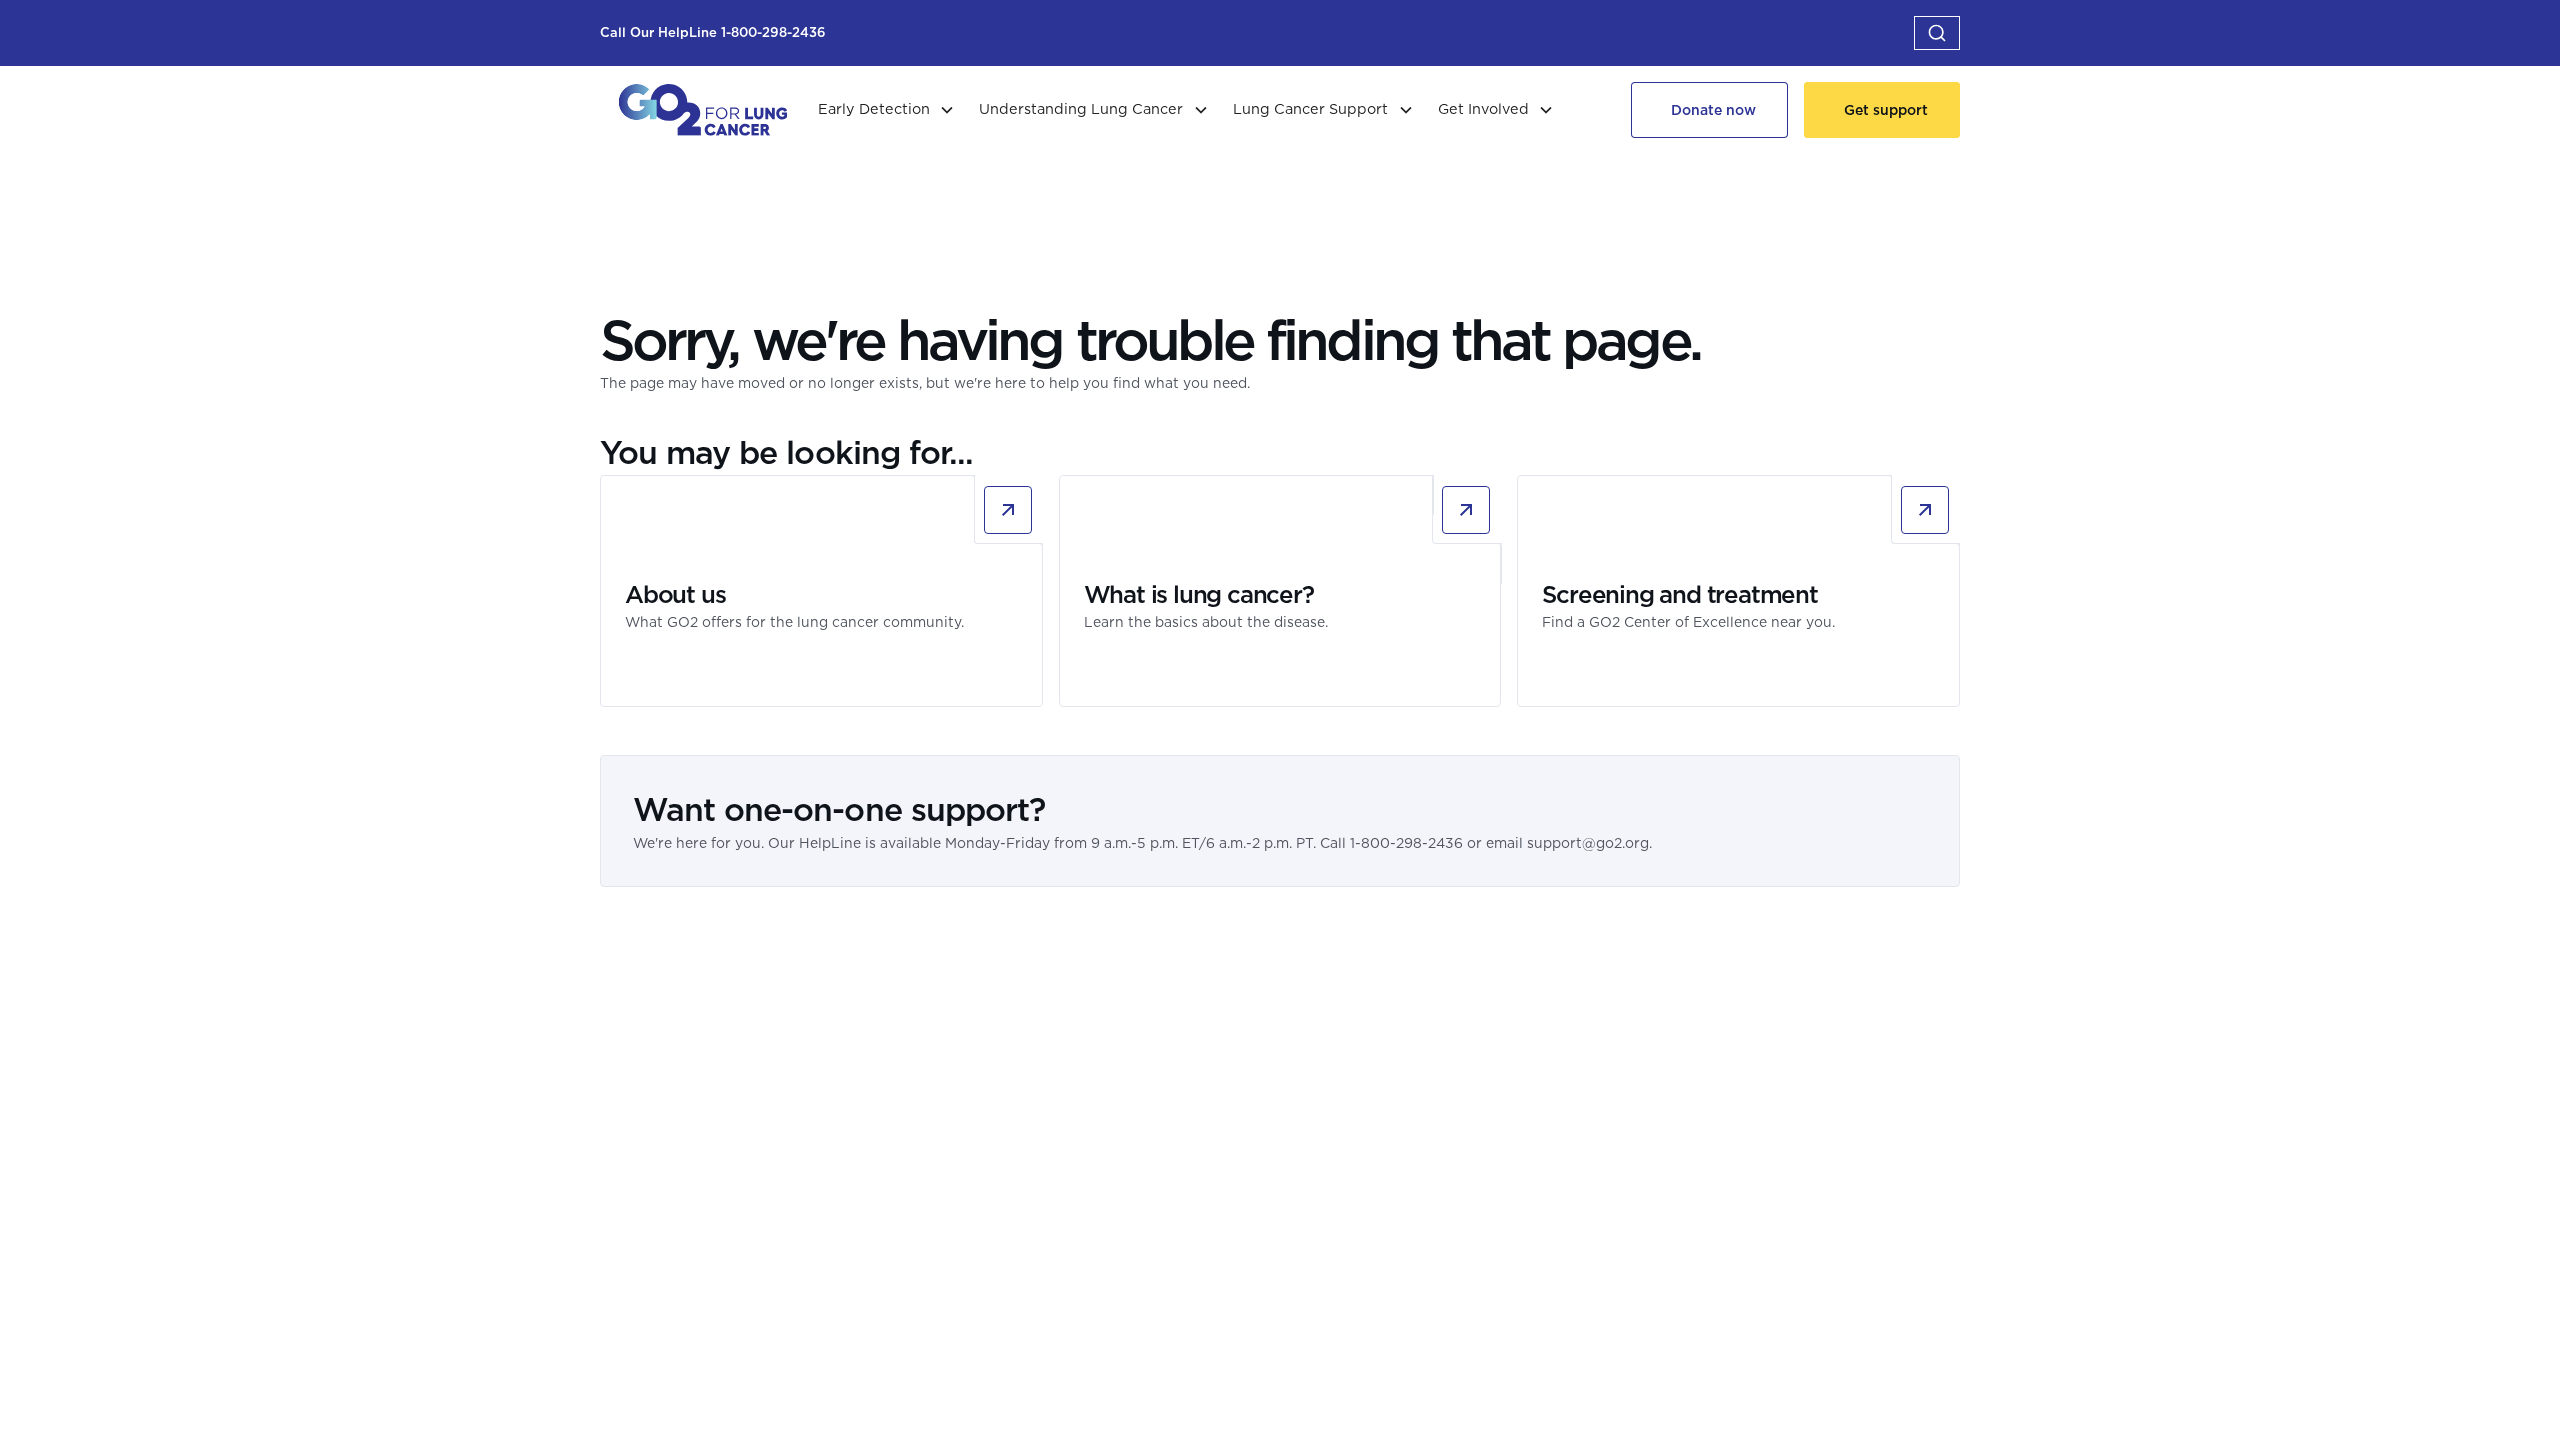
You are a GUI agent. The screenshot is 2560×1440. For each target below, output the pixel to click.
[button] (1937, 33)
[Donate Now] (1709, 110)
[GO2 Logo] (703, 110)
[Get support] (1882, 110)
